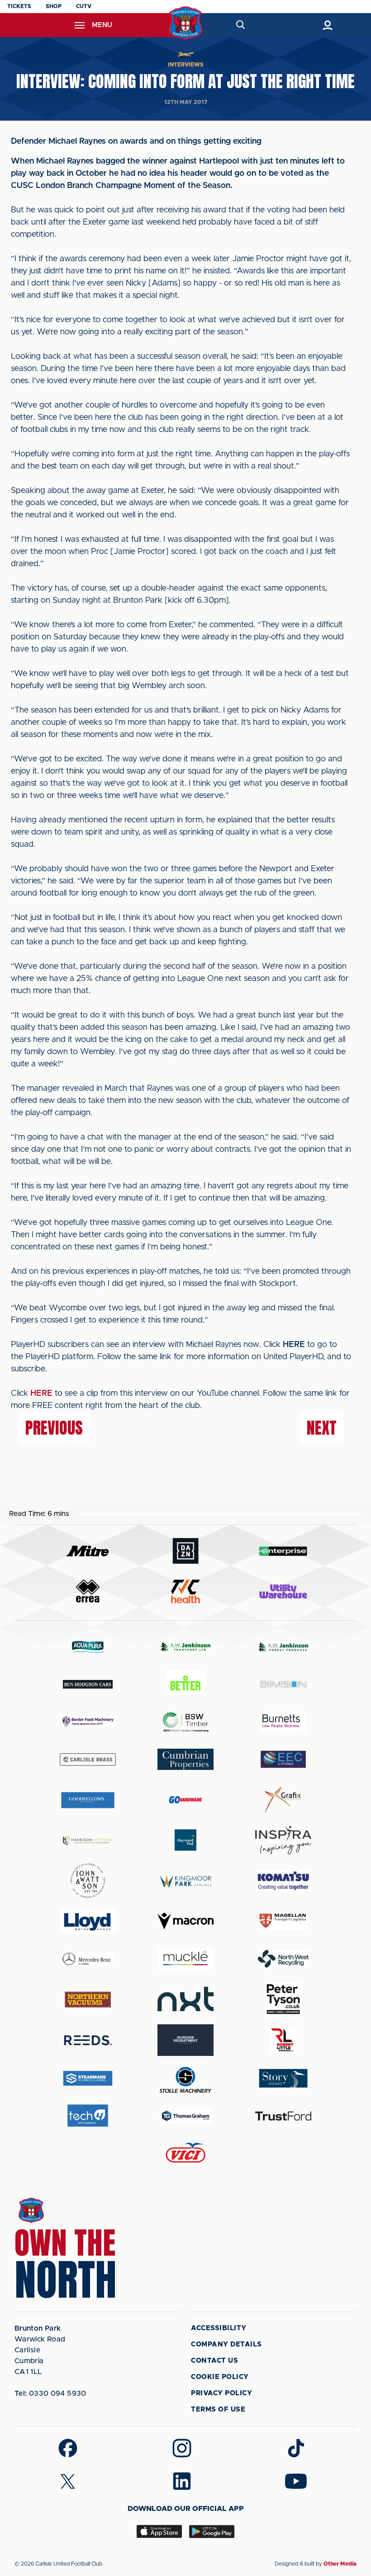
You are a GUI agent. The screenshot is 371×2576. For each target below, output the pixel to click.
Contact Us (214, 2361)
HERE (41, 1394)
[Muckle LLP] (185, 1959)
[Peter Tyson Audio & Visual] (283, 1999)
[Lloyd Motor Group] (88, 1921)
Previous (54, 1428)
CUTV (84, 6)
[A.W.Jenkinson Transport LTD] (185, 1647)
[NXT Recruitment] (185, 1999)
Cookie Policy (220, 2377)
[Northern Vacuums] (88, 1999)
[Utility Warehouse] (283, 1591)
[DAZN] (185, 1551)
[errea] (88, 1591)
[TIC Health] (185, 1591)
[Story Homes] (283, 2078)
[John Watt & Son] (88, 1881)
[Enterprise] (283, 1551)
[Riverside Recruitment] (185, 2040)
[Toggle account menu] (327, 25)
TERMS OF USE (218, 2409)
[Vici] (185, 2153)
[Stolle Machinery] (185, 2078)
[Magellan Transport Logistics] (283, 1921)
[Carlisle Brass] (88, 1760)
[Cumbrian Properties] (185, 1759)
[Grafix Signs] (283, 1800)
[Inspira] (283, 1840)
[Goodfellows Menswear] (88, 1800)
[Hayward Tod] (185, 1840)
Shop (54, 6)
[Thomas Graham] (185, 2116)
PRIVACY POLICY (221, 2393)
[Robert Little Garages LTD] (283, 2040)
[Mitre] (88, 1551)
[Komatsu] (283, 1881)
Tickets (19, 6)
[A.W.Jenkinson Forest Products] (283, 1647)
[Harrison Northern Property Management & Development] (88, 1840)
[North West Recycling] (283, 1959)
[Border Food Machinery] (88, 1722)
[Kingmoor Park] (185, 1881)
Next (322, 1428)
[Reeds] (88, 2040)
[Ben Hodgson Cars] (88, 1684)
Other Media (340, 2564)
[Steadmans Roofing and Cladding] (88, 2078)
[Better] (185, 1684)
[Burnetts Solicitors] (283, 1722)
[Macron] (185, 1921)
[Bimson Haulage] (283, 1684)
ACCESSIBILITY (219, 2328)
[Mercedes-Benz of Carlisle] (88, 1959)
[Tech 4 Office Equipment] (88, 2116)
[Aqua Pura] (88, 1647)
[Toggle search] (240, 25)
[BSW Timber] (185, 1722)
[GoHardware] (185, 1800)
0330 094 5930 (50, 2393)
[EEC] (283, 1759)
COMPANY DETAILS (226, 2344)
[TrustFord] (283, 2116)
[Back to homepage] (186, 23)
